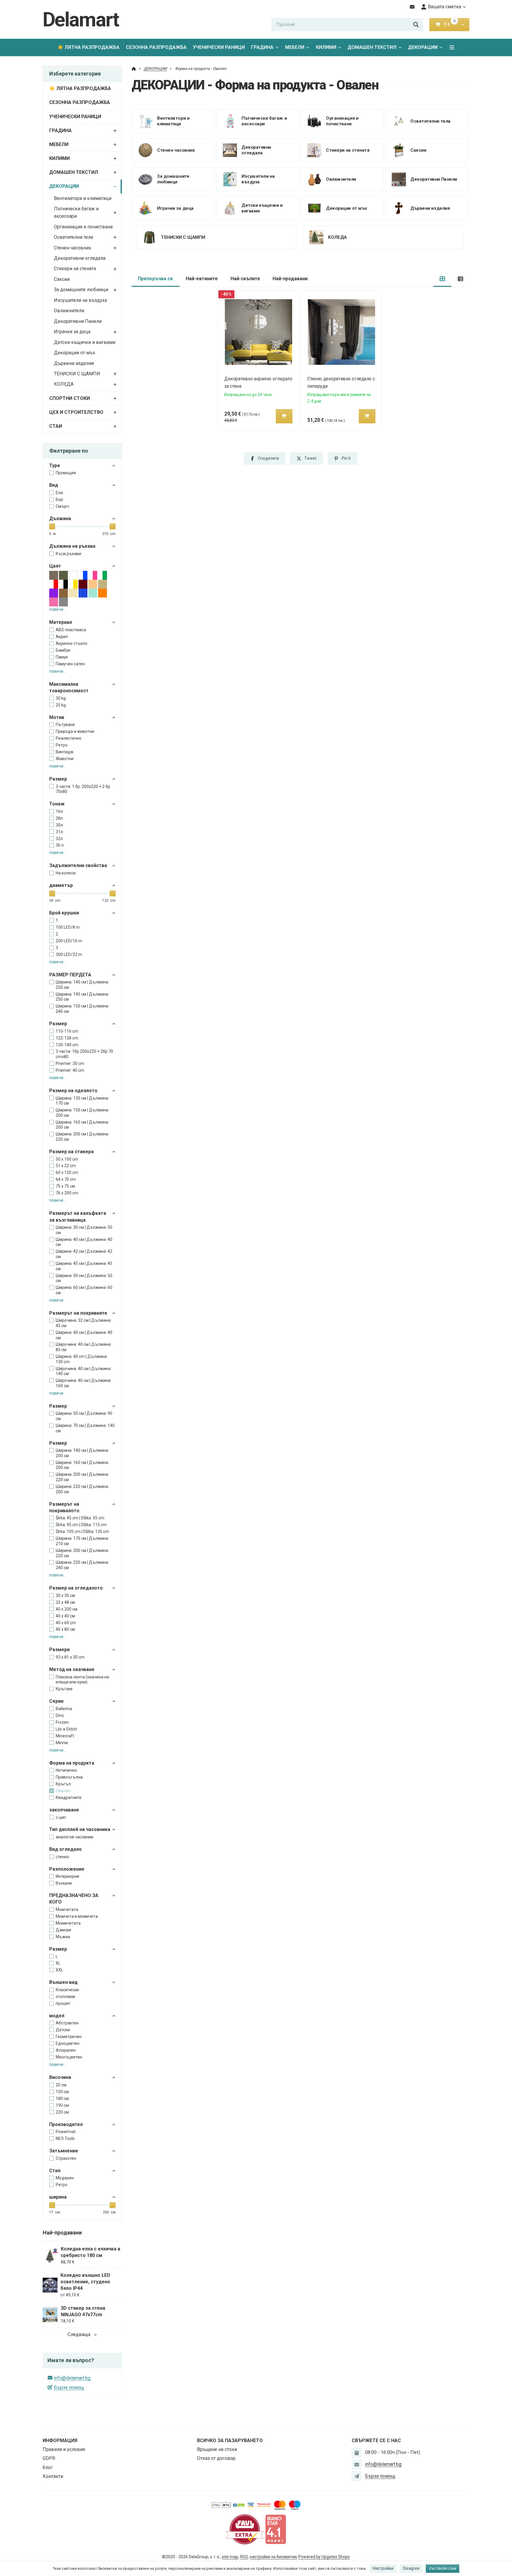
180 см (62, 2098)
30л (59, 825)
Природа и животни (75, 731)
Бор (59, 499)
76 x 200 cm (67, 1193)
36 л (60, 845)
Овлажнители (69, 311)
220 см (62, 2112)
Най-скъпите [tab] (245, 279)
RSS (244, 2557)
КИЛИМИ (326, 47)
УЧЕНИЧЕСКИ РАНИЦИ (219, 47)
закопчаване (64, 1810)
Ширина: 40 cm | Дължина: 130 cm (82, 1359)
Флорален (66, 2050)
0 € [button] (449, 24)
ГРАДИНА (262, 47)
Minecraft (65, 1736)
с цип (61, 1817)
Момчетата (67, 1909)
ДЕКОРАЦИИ (427, 49)
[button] (463, 25)
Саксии (62, 279)
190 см (62, 2105)
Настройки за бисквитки (273, 2557)
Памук (62, 657)
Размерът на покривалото (64, 1507)
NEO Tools (65, 2138)
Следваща (79, 2334)
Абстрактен (67, 2023)
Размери (59, 1650)
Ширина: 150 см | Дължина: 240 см (82, 1009)
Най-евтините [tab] (202, 279)
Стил (55, 2171)
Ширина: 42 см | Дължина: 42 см (84, 1254)
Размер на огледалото (76, 1588)
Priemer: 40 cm (70, 1070)
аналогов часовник (75, 1837)
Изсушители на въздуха (80, 300)
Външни (64, 1883)
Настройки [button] (383, 2568)
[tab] (443, 279)
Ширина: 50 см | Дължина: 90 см (84, 1416)
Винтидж (65, 752)
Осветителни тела (73, 237)
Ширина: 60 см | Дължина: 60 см (84, 1290)
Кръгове (64, 1689)
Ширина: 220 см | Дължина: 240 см (82, 1565)
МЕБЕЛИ (295, 47)
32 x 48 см (65, 1602)
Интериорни (67, 1876)
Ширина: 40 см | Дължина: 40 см (84, 1242)
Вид (54, 485)
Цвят (55, 566)
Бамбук (63, 650)
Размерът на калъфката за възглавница (78, 1216)
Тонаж (57, 804)
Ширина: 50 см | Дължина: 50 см (84, 1278)
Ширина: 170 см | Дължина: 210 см (82, 1541)
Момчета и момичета (77, 1916)
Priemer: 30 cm (70, 1063)
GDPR (49, 2458)
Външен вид (63, 1982)
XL (58, 1963)
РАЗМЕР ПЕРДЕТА (70, 975)
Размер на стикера (71, 1152)
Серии (56, 1701)
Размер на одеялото (73, 1091)
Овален (63, 1791)
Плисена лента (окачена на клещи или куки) (82, 1680)
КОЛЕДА (64, 384)
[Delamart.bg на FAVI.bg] (245, 2529)
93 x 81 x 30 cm (70, 1657)
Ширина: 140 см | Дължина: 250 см (82, 985)
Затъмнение (64, 2151)
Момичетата (68, 1923)
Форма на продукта (72, 1763)
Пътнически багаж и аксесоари (76, 212)
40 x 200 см (67, 1609)
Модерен (65, 2178)
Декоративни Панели (78, 321)
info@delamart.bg (72, 2378)
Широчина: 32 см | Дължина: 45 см (84, 1323)
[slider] (52, 526)
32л (59, 839)
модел (57, 2016)
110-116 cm (67, 1031)
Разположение (67, 1869)
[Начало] (134, 69)
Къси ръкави (68, 554)
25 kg (61, 705)
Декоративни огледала (80, 258)
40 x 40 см (65, 1616)
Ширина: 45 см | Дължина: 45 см (84, 1266)
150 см (62, 2092)
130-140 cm (67, 1045)
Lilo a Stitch (66, 1729)
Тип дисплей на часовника (80, 1829)
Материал (61, 622)
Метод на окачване (72, 1669)
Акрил (62, 637)
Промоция (66, 473)
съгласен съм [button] (443, 2568)
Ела (59, 493)
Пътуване (65, 725)
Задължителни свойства (78, 865)
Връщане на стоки (217, 2449)
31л (59, 832)
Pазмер (58, 779)
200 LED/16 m (69, 941)
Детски (63, 2030)
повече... (58, 609)
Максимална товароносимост (69, 687)
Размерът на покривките (78, 1313)
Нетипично (66, 1770)
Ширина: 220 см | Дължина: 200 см (82, 1489)
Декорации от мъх (75, 353)
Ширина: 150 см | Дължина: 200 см (82, 1113)
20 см (61, 2085)
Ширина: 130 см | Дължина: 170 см (82, 1101)
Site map (230, 2557)
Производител (66, 2124)
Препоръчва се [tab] (155, 279)
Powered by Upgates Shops (324, 2557)
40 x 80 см (65, 1629)
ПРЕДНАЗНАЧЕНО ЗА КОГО (74, 1899)
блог (48, 2467)
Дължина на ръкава (72, 546)
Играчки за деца (72, 332)
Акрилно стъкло (72, 643)
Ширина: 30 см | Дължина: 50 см (84, 1230)
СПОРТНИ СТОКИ (69, 398)
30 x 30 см (65, 1595)
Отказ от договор (216, 2458)
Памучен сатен (70, 664)
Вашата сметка (444, 7)
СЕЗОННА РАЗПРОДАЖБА (156, 47)
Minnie (62, 1743)
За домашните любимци (81, 290)
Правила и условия (64, 2449)
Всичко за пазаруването (230, 2440)
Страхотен (66, 2158)
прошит (63, 2003)
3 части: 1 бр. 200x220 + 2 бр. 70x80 (83, 789)
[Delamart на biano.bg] (276, 2529)
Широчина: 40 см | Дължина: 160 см (84, 1383)
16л (59, 811)
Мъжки (63, 1937)
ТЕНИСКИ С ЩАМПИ (77, 374)
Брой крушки (64, 913)
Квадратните (69, 1798)
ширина (58, 2197)
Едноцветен (68, 2043)
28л (59, 818)
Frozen (62, 1722)
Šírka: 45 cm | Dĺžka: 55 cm (80, 1518)
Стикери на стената (75, 269)
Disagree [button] (411, 2568)
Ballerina (64, 1709)
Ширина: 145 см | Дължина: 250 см (82, 997)
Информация (60, 2440)
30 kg (61, 698)
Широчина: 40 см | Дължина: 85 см (84, 1347)
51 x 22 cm (66, 1166)
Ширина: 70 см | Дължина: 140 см (85, 1428)
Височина (60, 2077)
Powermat (66, 2132)
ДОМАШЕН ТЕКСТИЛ (372, 47)
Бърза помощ (69, 2387)
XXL (59, 1970)
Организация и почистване (83, 227)
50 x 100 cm (67, 1159)
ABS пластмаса (71, 630)
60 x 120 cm (67, 1172)
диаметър (61, 885)
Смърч (62, 506)
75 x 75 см (65, 1186)
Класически (67, 1990)
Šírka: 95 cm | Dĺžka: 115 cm (81, 1525)
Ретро (62, 745)
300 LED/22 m (69, 954)
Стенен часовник (73, 248)
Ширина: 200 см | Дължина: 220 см (82, 1137)
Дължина (60, 519)
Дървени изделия (74, 363)
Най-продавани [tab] (290, 279)
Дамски (63, 1930)
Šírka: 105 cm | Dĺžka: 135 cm (82, 1531)
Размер (58, 1024)
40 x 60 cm (66, 1623)
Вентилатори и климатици (83, 198)
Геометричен (69, 2037)
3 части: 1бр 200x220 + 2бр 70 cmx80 (84, 1054)
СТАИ (56, 426)
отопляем (65, 1997)
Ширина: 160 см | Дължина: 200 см (82, 1125)
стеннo (62, 1857)
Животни (65, 759)
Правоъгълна (69, 1777)
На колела (66, 873)
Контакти (53, 2476)
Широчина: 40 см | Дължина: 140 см (84, 1371)
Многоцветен (69, 2057)
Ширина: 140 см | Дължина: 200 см (82, 1453)
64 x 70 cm (66, 1179)
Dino (60, 1715)
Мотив (57, 717)
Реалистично (69, 738)
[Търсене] (416, 25)
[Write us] (357, 2476)
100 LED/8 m (68, 927)
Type (55, 466)
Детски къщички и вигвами (85, 342)
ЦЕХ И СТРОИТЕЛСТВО (76, 412)
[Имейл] (412, 7)
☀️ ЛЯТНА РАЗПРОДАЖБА (88, 47)
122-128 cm (67, 1038)
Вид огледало (65, 1849)
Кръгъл (63, 1784)
